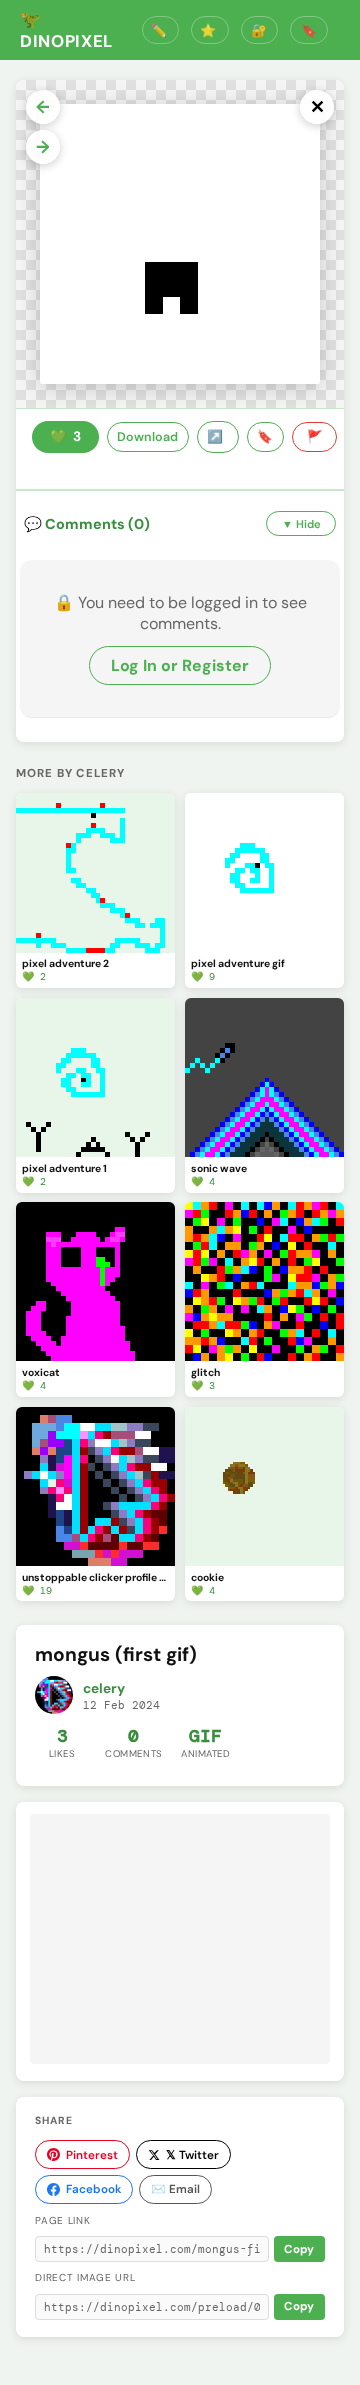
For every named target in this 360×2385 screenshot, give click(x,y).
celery (104, 1688)
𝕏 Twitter (192, 2155)
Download (147, 437)
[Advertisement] (180, 1939)
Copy (299, 2249)
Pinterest (92, 2155)
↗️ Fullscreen (218, 437)
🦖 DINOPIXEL (66, 30)
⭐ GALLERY (210, 30)
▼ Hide (301, 524)
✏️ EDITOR (161, 30)
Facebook (93, 2189)
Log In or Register (180, 665)
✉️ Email (175, 2189)
